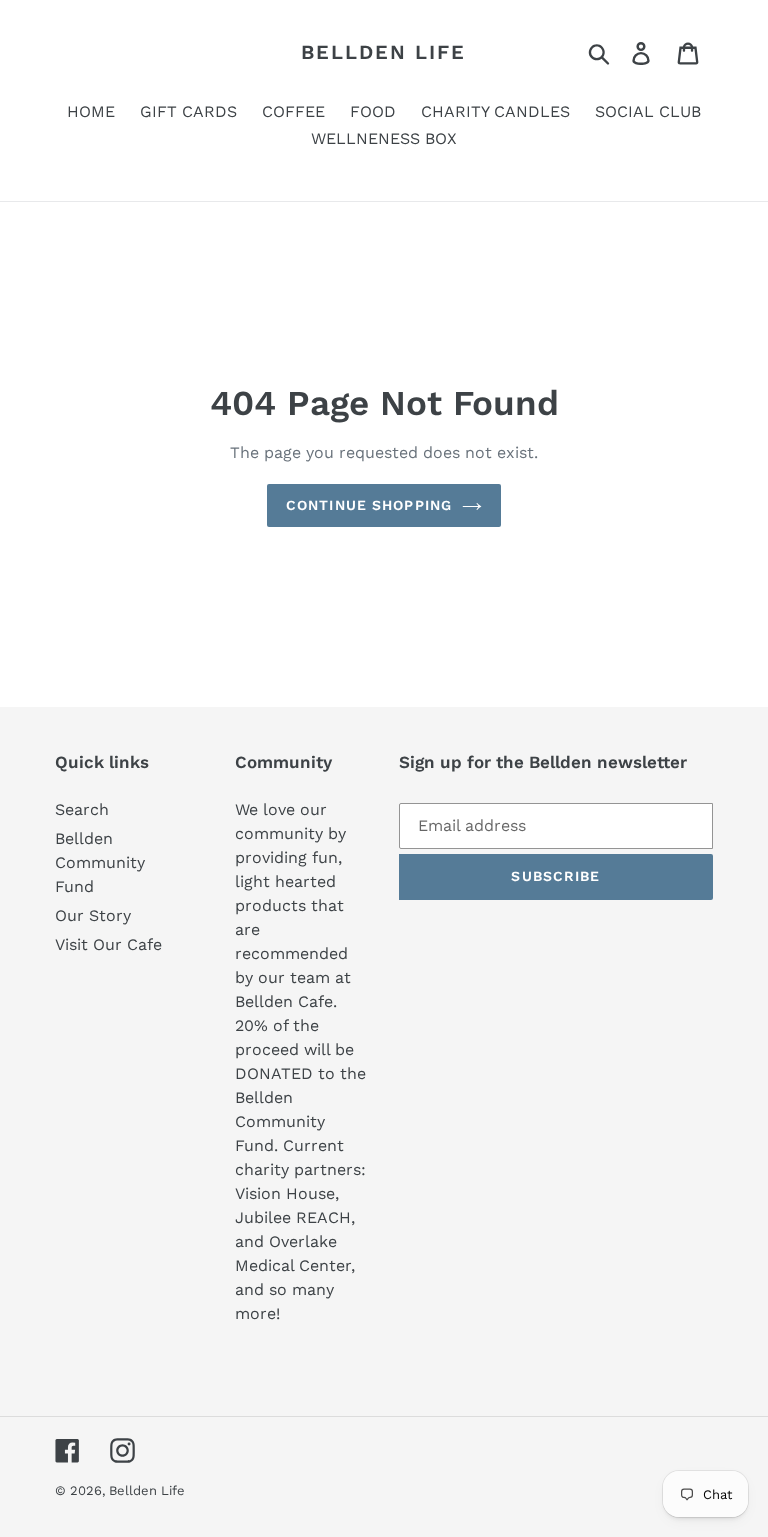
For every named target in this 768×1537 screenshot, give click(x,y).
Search (82, 809)
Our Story (93, 915)
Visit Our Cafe (108, 944)
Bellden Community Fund (100, 862)
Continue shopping (369, 505)
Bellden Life (383, 52)
